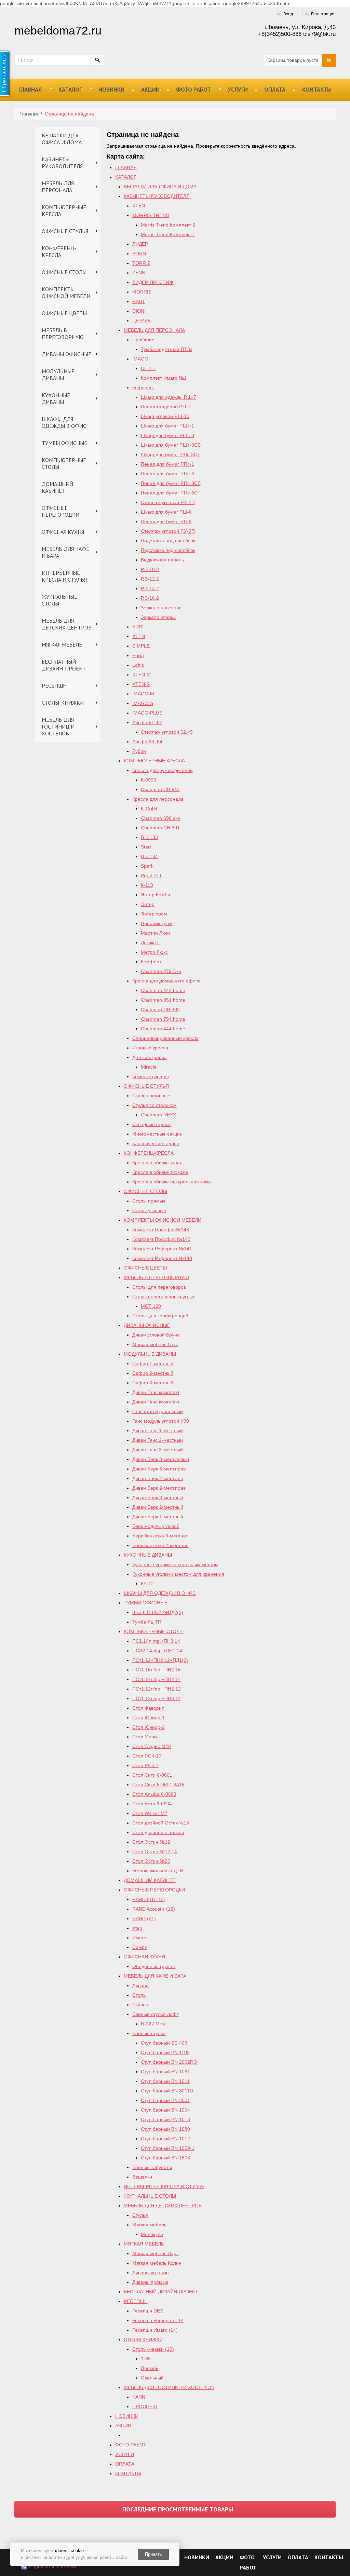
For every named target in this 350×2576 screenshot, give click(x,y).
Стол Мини (145, 1737)
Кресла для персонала (158, 799)
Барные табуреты (152, 2167)
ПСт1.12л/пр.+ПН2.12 (157, 1689)
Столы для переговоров (159, 1287)
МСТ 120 (151, 1306)
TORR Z (141, 263)
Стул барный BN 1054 (165, 2110)
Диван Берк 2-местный (158, 1507)
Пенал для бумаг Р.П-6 (166, 521)
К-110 (147, 885)
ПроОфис (143, 340)
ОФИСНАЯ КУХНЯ (63, 532)
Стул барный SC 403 (164, 2043)
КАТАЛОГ (70, 90)
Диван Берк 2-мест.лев (158, 1478)
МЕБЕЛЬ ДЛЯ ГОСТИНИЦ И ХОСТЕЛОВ (58, 727)
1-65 (146, 2359)
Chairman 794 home (163, 1019)
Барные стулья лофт (156, 2014)
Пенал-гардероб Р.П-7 (166, 407)
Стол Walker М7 (150, 1813)
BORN (139, 254)
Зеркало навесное (161, 608)
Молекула (152, 2234)
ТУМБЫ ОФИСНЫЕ (64, 443)
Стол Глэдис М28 (152, 1746)
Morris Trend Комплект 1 (168, 234)
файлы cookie (69, 2551)
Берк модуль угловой (156, 1526)
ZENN (139, 273)
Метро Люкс (154, 952)
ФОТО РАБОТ (193, 90)
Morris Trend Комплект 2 (168, 225)
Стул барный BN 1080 (165, 2129)
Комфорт (151, 962)
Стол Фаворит (148, 1708)
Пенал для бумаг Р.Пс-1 (167, 464)
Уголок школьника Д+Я (158, 1871)
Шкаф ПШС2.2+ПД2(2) (158, 1612)
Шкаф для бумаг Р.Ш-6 (166, 512)
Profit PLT (151, 876)
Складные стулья (152, 1124)
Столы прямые (149, 1201)
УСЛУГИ (238, 90)
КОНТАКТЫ (317, 90)
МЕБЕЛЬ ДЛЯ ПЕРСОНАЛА (58, 187)
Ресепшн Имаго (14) (155, 2330)
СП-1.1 (149, 368)
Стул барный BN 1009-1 (168, 2148)
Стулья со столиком (154, 1105)
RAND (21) (144, 1919)
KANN (139, 2397)
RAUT (139, 301)
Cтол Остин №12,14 (155, 1852)
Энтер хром (154, 914)
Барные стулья (149, 2033)
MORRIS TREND (151, 215)
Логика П (151, 943)
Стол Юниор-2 (149, 1727)
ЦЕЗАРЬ (142, 321)
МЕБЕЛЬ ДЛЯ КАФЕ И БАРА (65, 552)
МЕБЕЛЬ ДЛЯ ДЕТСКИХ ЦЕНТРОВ (67, 624)
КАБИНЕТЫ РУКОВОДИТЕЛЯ (62, 163)
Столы (139, 1995)
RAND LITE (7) (149, 1899)
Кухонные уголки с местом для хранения (178, 1574)
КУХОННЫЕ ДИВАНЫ (56, 398)
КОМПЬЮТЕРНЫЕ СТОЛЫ (64, 463)
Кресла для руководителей (163, 770)
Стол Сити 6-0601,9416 (158, 1785)
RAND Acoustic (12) (154, 1909)
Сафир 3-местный (153, 1383)
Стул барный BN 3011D (167, 2091)
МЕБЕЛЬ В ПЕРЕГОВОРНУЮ (63, 334)
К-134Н (149, 809)
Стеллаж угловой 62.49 (167, 732)
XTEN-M (142, 675)
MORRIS (142, 292)
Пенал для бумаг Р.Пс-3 (167, 474)
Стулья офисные (151, 1096)
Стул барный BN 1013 (165, 2119)
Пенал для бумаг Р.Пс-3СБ (171, 483)
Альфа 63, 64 (147, 742)
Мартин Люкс (156, 933)
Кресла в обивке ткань (157, 1163)
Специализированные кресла (165, 1038)
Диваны (141, 1985)
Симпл (140, 1947)
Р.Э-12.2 (150, 579)
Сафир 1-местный (153, 1364)
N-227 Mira (153, 2024)
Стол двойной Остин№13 (161, 1823)
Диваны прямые (150, 2282)
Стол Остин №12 (151, 1842)
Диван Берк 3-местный (158, 1497)
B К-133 (149, 837)
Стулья (140, 2005)
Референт (144, 388)
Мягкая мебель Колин (157, 2263)
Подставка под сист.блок (168, 541)
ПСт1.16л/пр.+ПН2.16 (157, 1670)
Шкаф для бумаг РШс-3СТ (171, 455)
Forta (138, 655)
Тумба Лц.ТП (147, 1622)
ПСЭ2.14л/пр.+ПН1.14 (157, 1651)
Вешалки (142, 2177)
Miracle (149, 1067)
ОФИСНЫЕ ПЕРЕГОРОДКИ (60, 511)
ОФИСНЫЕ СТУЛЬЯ (65, 231)
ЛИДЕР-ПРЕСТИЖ (153, 282)
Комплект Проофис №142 (161, 1239)
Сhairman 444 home (163, 1029)
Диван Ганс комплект (156, 1392)
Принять (153, 2554)
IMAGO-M (143, 694)
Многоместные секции (157, 1134)
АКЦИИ (150, 90)
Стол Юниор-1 (149, 1718)
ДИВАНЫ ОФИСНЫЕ (66, 354)
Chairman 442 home (163, 990)
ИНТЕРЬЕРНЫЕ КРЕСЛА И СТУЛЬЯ (64, 576)
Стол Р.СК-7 (145, 1765)
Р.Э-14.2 (150, 588)
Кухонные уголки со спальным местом (175, 1564)
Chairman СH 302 (160, 1009)
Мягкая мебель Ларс (156, 2253)
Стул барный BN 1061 (165, 2072)
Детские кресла (150, 1057)
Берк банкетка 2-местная (160, 1545)
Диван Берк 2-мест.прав (159, 1488)
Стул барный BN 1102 (165, 2052)
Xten (137, 1928)
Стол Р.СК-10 (147, 1756)
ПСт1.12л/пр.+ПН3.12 (157, 1698)
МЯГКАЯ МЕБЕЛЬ (62, 645)
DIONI (139, 311)
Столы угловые (149, 1210)
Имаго (139, 1938)
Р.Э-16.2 (150, 598)
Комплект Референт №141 (162, 1249)
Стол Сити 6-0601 (152, 1775)
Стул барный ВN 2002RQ (169, 2062)
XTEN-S (141, 684)
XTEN (139, 206)
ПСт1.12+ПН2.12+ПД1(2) (160, 1660)
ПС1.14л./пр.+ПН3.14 (156, 1641)
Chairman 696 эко (160, 818)
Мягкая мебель (149, 2225)
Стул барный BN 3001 (165, 2100)
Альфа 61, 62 (147, 722)
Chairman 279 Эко (161, 971)
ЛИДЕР (140, 244)
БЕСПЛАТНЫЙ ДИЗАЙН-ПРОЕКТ (64, 665)
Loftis (138, 665)
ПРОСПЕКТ (145, 2406)
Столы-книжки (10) (153, 2349)
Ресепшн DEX (148, 2311)
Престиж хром (157, 923)
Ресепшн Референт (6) (158, 2320)
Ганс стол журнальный (158, 1411)
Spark (147, 866)
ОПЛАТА (275, 90)
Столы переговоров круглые (164, 1297)
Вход (288, 14)
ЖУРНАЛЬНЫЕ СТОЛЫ (59, 600)
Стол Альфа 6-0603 (154, 1794)
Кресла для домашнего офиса (166, 981)
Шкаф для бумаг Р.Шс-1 (167, 426)
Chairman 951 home (163, 1000)
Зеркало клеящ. (159, 617)
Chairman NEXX (158, 1115)
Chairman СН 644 (160, 789)
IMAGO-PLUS (147, 713)
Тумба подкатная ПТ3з (166, 349)
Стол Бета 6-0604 (152, 1804)
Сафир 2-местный (153, 1373)
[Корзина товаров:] (329, 60)
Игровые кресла (150, 1048)
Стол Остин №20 (151, 1861)
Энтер (148, 904)
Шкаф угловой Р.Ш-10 (165, 416)
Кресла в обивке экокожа (160, 1172)
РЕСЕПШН (54, 686)
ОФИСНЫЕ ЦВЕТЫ (64, 313)
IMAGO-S (143, 703)
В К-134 (149, 856)
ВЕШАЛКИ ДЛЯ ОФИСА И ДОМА (62, 139)
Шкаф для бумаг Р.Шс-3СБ (171, 445)
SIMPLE (141, 646)
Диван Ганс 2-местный (158, 1440)
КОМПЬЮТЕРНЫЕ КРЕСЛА (64, 211)
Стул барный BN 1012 (165, 2139)
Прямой (150, 2368)
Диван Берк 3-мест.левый (161, 1459)
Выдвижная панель (162, 560)
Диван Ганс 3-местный (158, 1450)
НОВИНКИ (111, 90)
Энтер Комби (156, 895)
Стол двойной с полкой (158, 1832)
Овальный (152, 2378)
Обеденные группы (154, 1966)
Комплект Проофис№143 (161, 1230)
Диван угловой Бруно (156, 1335)
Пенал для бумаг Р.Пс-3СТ (171, 493)
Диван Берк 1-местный (158, 1517)
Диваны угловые (151, 2273)
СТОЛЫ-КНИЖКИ (63, 703)
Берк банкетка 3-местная (160, 1536)
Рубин (139, 751)
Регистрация (323, 14)
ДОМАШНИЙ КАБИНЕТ (57, 487)
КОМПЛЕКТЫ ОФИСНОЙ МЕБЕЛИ (66, 293)
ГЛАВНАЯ (30, 90)
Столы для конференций (160, 1316)
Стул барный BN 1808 (165, 2158)
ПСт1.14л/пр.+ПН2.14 (157, 1679)
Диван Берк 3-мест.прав (159, 1469)
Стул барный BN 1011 (165, 2081)
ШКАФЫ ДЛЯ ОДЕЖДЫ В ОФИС (64, 422)
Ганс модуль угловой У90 (161, 1421)
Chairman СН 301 (160, 828)
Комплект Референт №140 (162, 1258)
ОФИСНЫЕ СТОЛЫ (64, 272)
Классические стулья (156, 1143)
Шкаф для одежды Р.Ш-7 (169, 397)
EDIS (138, 627)
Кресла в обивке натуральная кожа (172, 1182)
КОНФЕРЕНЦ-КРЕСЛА (59, 252)
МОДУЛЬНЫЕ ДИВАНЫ (58, 375)
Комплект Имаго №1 (164, 378)
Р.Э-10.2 (150, 569)
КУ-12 (147, 1584)
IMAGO (140, 359)
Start (146, 847)
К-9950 (149, 780)
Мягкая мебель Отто (155, 1344)
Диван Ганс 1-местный (158, 1431)
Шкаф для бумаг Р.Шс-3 (167, 435)
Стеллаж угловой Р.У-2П (168, 502)
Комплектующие (151, 1076)
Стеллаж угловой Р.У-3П (168, 531)
